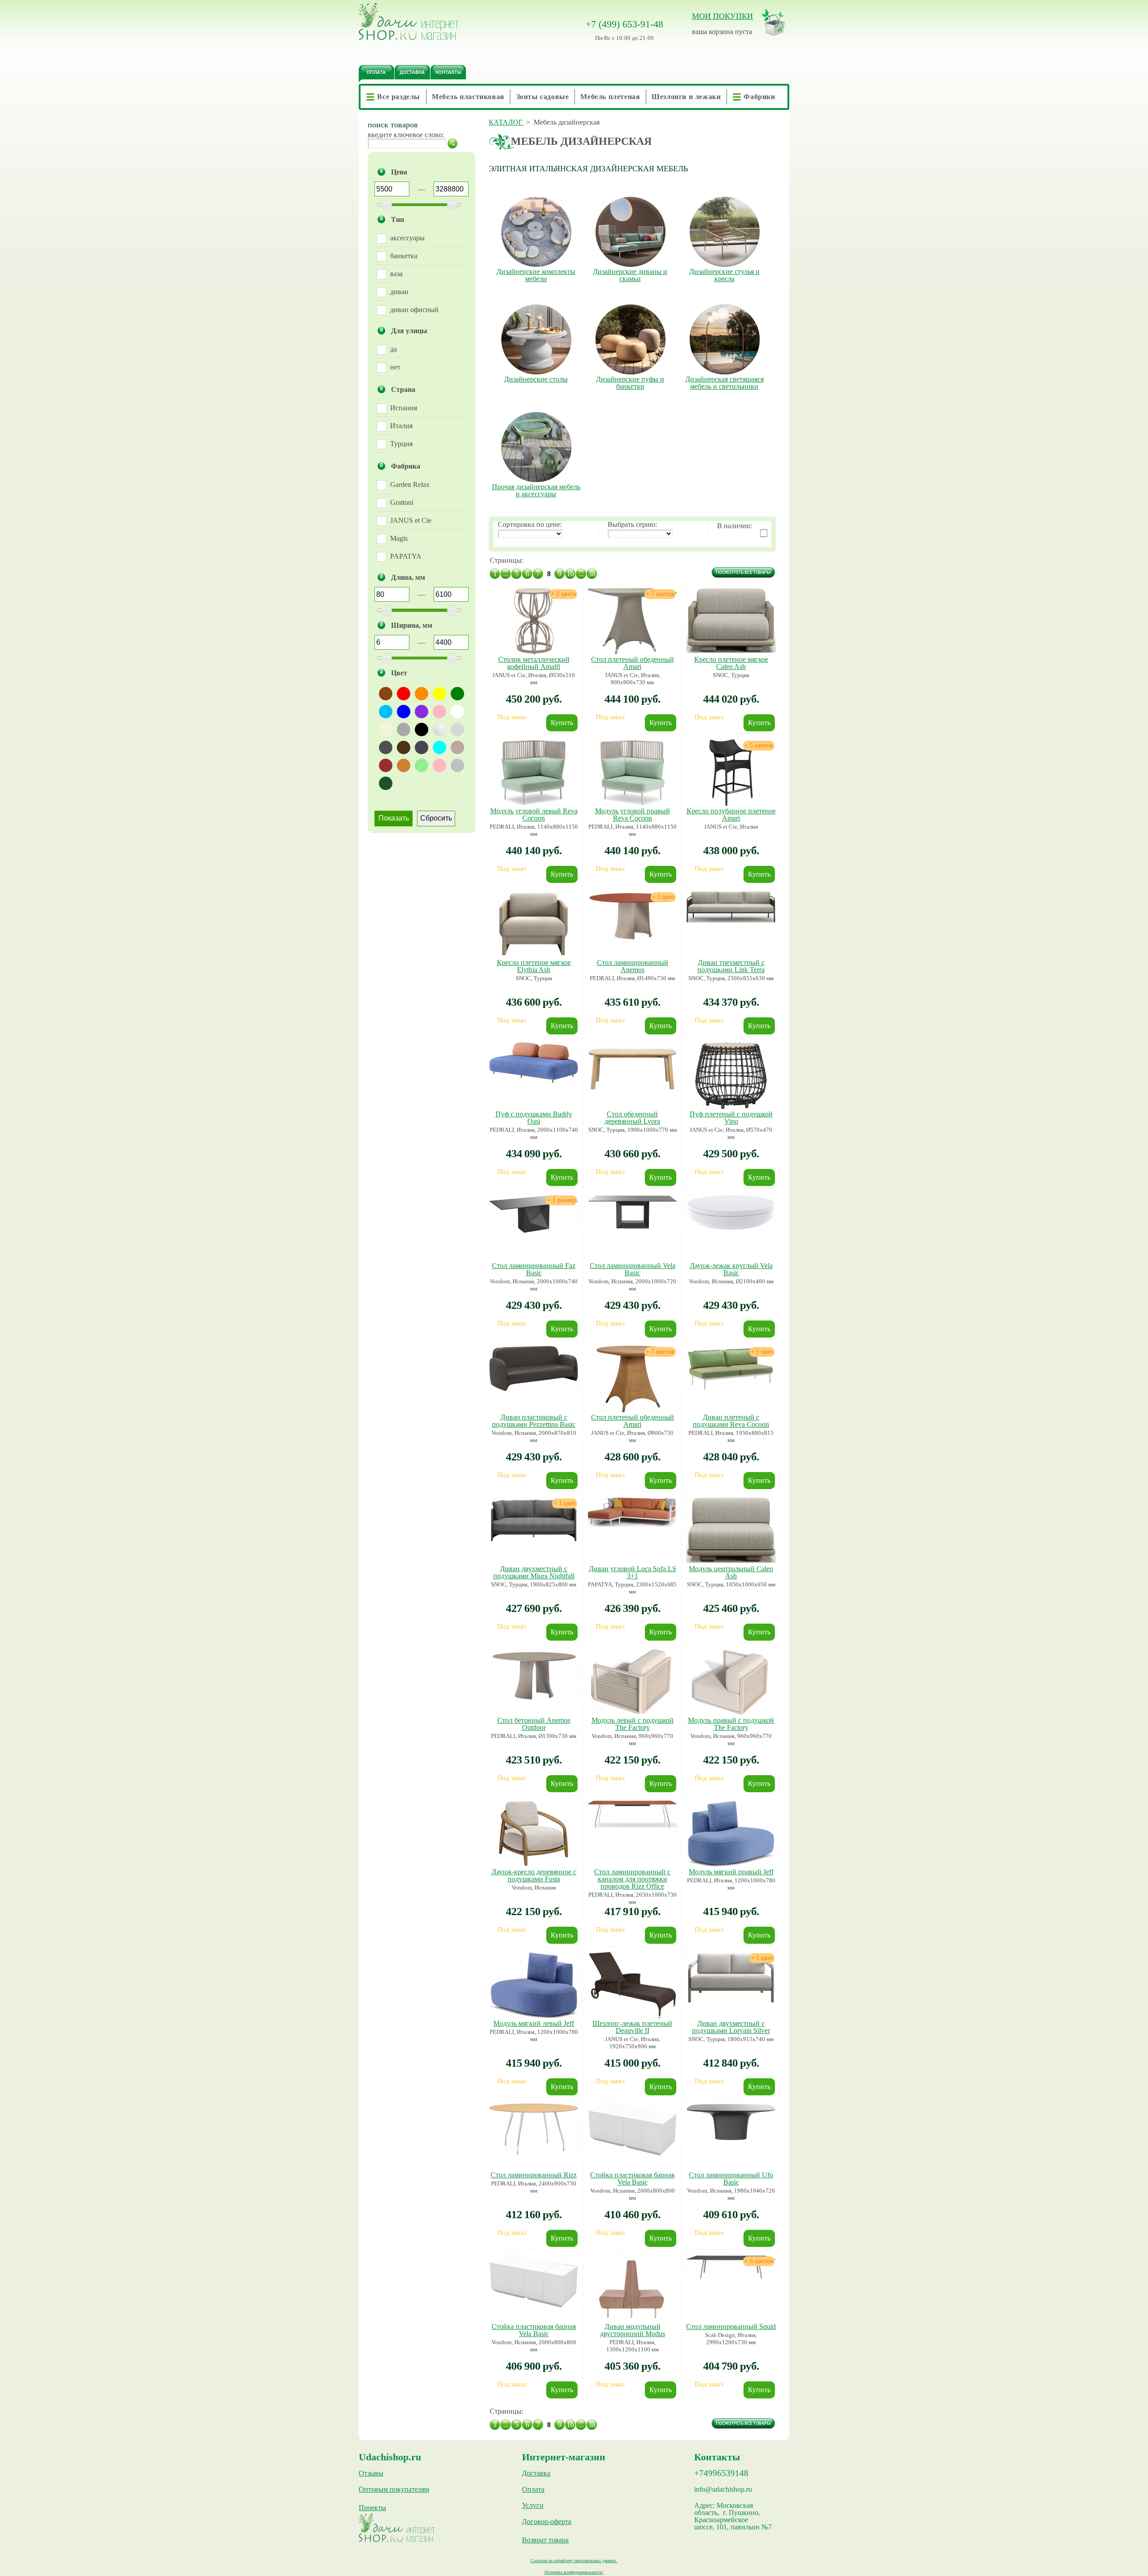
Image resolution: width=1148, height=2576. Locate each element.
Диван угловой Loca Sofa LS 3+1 (633, 1572)
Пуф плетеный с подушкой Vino (731, 1118)
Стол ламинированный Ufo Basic (731, 2179)
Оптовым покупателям (394, 2489)
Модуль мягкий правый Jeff (731, 1872)
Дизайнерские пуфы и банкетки (630, 383)
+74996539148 (721, 2473)
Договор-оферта (547, 2522)
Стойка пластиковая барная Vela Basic (632, 2179)
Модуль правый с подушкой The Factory (731, 1724)
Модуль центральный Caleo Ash (731, 1572)
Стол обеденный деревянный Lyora (632, 1118)
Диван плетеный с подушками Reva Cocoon (731, 1421)
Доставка (536, 2473)
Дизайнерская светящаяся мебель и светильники (724, 383)
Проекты (372, 2508)
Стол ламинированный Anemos (633, 966)
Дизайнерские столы (536, 379)
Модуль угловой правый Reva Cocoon (633, 815)
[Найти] (452, 143)
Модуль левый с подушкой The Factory (633, 1724)
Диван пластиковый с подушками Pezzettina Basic (534, 1421)
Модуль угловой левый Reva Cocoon (534, 815)
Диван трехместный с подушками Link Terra (731, 966)
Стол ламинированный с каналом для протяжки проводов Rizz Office (632, 1879)
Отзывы (371, 2473)
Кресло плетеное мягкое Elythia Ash (534, 966)
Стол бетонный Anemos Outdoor (534, 1724)
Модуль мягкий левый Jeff (534, 2023)
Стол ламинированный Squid (731, 2326)
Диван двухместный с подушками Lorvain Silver (731, 2027)
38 (592, 574)
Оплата (533, 2489)
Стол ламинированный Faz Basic (534, 1269)
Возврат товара (545, 2540)
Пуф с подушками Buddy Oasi (534, 1118)
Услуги (533, 2506)
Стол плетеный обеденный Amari (633, 663)
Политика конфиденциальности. (574, 2572)
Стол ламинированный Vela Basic (633, 1269)
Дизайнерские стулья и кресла (724, 275)
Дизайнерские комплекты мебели (536, 275)
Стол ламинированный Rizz (534, 2175)
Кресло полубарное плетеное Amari (731, 815)
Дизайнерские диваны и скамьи (630, 275)
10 (570, 574)
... (506, 574)
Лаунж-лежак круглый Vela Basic (731, 1269)
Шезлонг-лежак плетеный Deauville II (632, 2027)
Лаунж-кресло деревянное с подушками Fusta (534, 1875)
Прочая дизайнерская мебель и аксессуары (536, 491)
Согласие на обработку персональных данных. (574, 2561)
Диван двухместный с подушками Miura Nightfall (534, 1572)
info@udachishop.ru (723, 2489)
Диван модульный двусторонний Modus (633, 2330)
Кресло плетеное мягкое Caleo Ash (731, 663)
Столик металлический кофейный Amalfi (534, 663)
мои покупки (722, 16)
